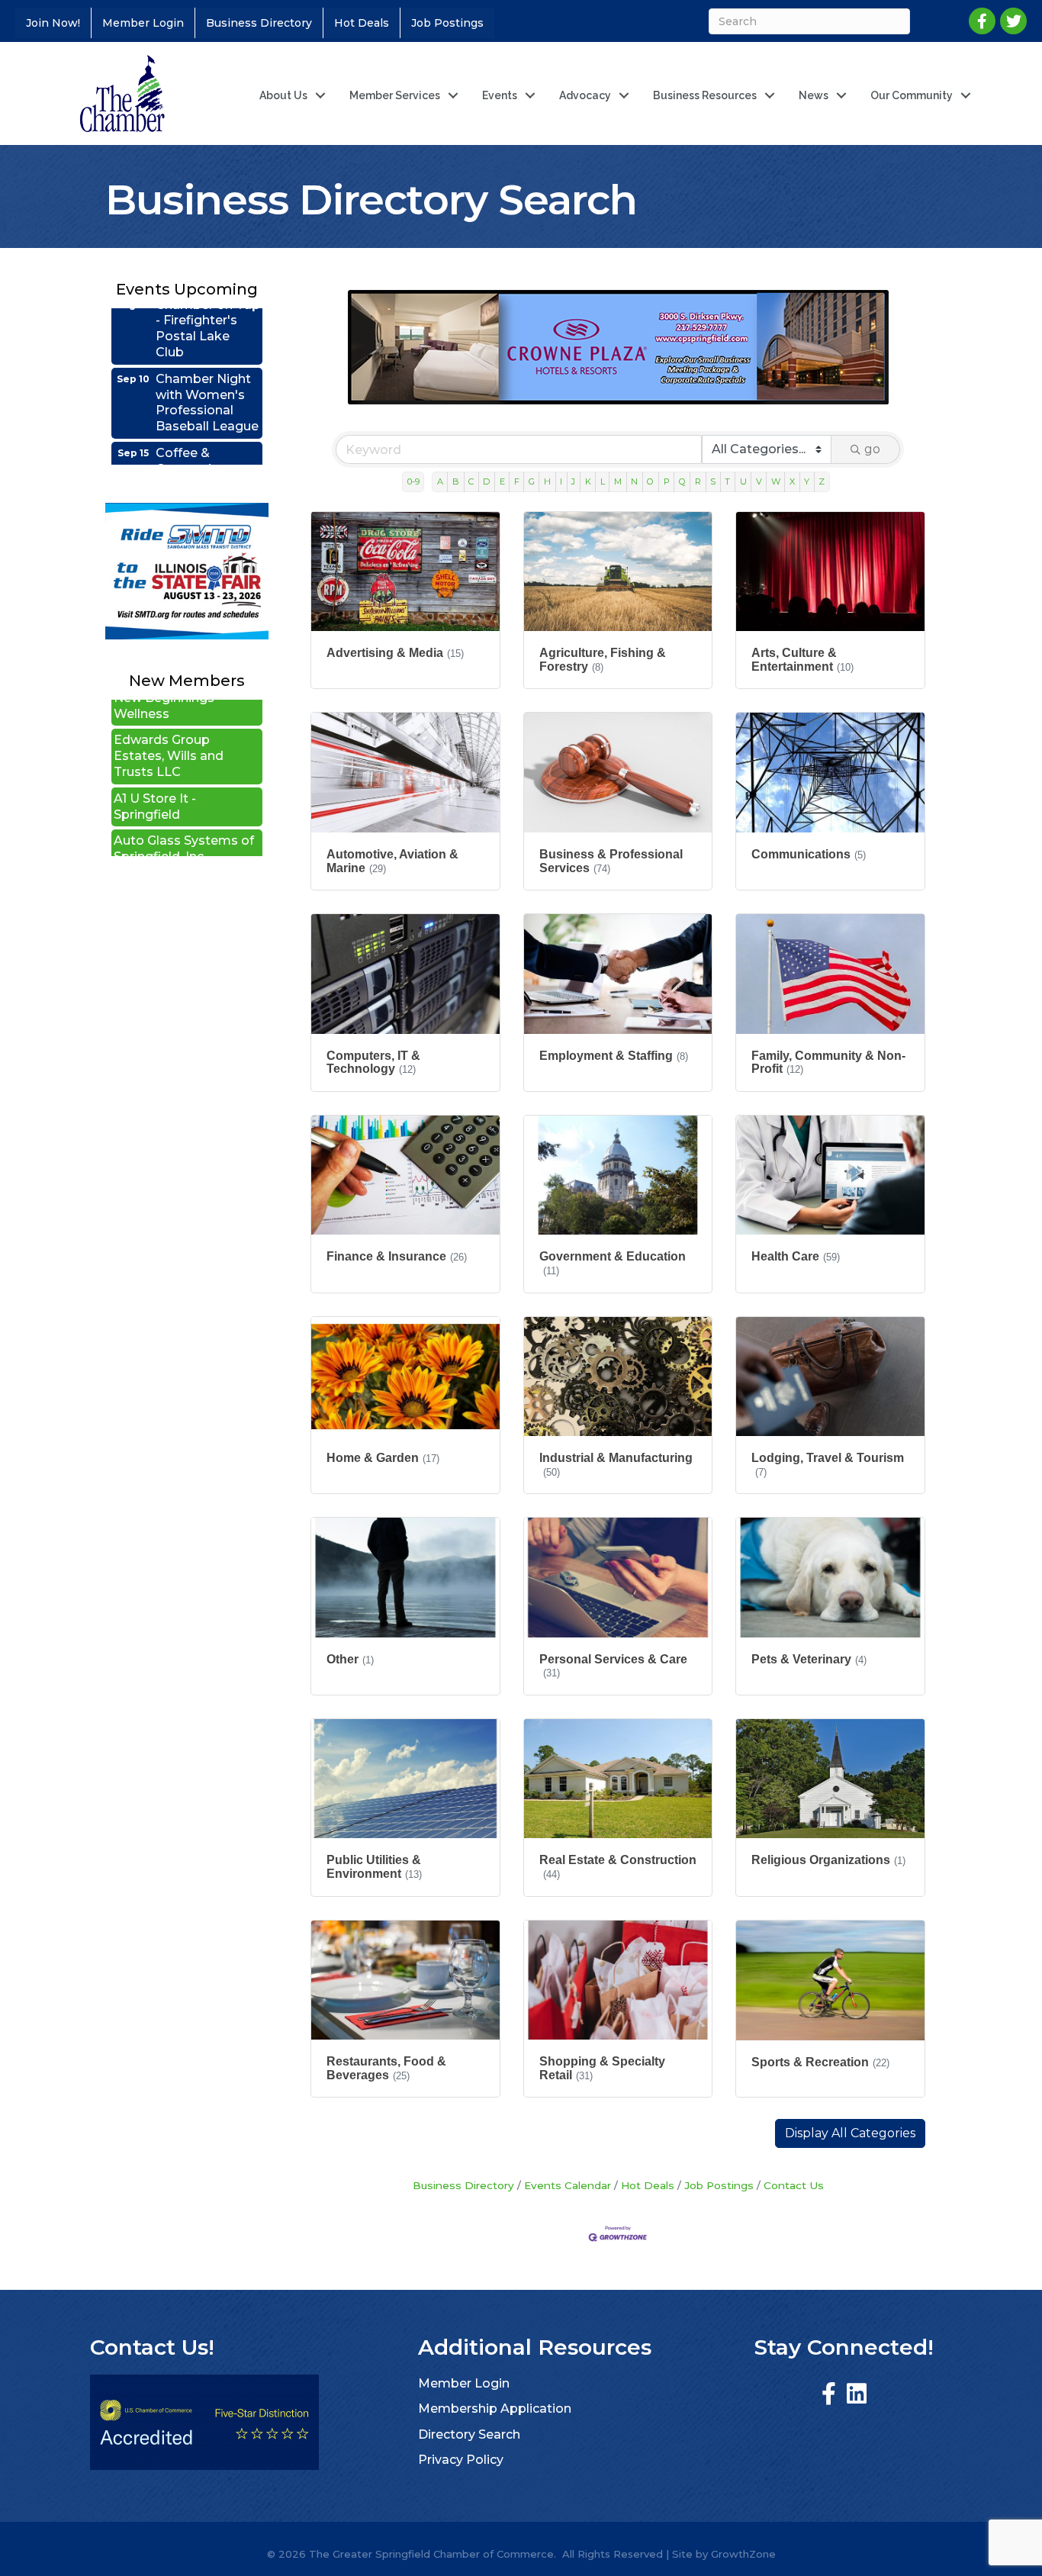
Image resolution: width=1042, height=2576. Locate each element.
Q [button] (682, 481)
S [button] (713, 481)
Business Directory (259, 23)
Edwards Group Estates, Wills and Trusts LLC (169, 707)
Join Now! (53, 23)
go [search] (872, 449)
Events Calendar (568, 2185)
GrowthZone (743, 2554)
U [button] (743, 481)
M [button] (618, 481)
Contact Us (794, 2185)
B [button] (456, 481)
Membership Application (495, 2409)
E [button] (502, 481)
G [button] (532, 481)
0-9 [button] (413, 481)
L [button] (603, 481)
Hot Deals (362, 23)
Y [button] (807, 481)
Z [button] (822, 481)
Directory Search (469, 2434)
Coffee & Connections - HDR (199, 422)
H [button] (547, 481)
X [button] (792, 481)
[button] (850, 2133)
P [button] (667, 481)
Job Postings (447, 23)
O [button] (650, 481)
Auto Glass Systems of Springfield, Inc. (184, 800)
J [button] (573, 481)
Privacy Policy (461, 2460)
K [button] (588, 481)
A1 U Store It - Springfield (155, 758)
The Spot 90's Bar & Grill (175, 842)
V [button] (759, 481)
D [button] (486, 481)
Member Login (143, 23)
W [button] (776, 481)
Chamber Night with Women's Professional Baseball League (207, 355)
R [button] (698, 481)
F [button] (517, 481)
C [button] (471, 481)
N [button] (634, 481)
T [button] (727, 481)
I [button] (561, 481)
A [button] (440, 481)
